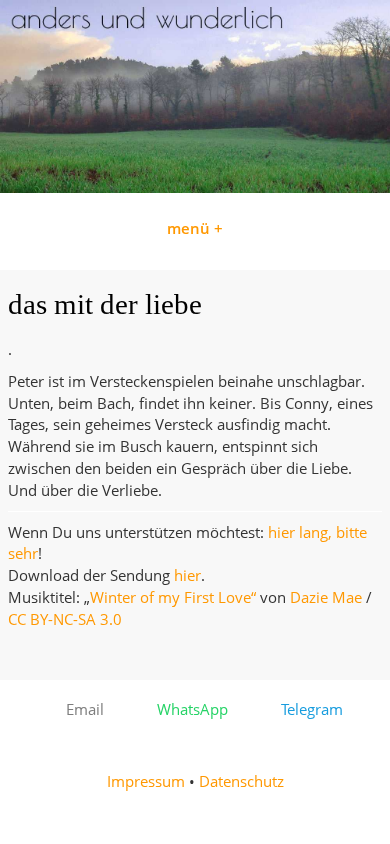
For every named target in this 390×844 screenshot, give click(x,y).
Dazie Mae (326, 597)
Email (79, 709)
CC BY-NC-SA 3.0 (65, 619)
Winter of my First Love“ (173, 597)
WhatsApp (186, 709)
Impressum (146, 781)
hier (187, 575)
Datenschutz (241, 781)
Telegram (306, 709)
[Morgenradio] (195, 187)
